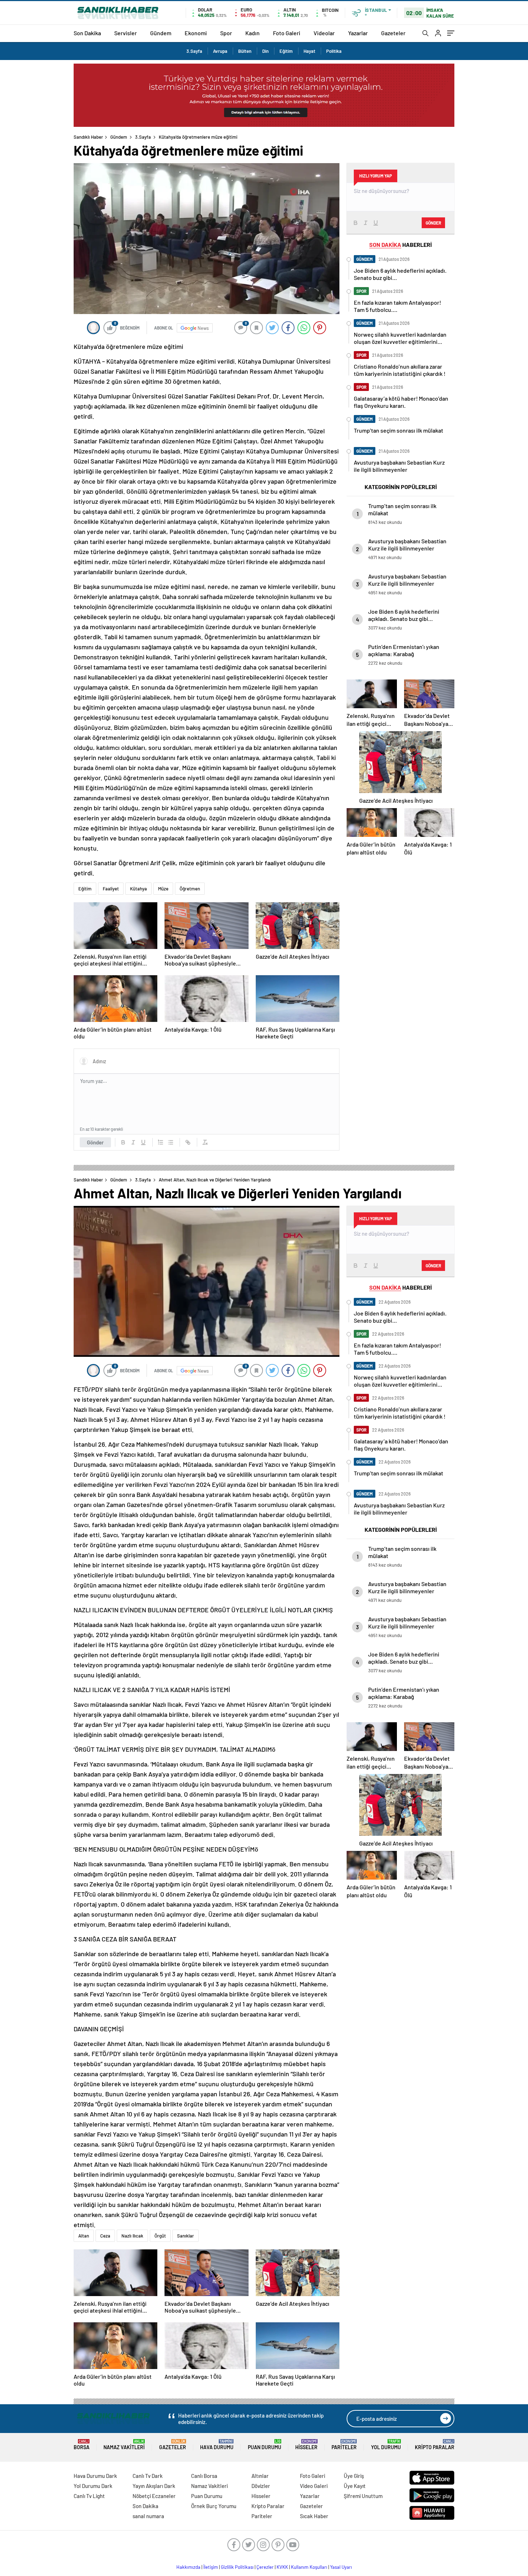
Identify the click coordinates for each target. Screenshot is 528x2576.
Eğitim (286, 51)
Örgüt (160, 2236)
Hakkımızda (188, 2567)
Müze (163, 889)
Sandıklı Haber (88, 137)
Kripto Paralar (435, 2445)
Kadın (253, 33)
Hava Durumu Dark (95, 2476)
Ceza (105, 2236)
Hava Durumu (217, 2445)
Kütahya (138, 889)
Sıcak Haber (314, 2516)
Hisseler (306, 2445)
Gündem (161, 33)
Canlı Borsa (204, 2476)
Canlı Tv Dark (148, 2476)
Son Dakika (87, 33)
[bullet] (171, 1142)
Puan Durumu (265, 2445)
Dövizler (261, 2486)
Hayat (309, 51)
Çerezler (265, 2567)
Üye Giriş (354, 2476)
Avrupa (220, 51)
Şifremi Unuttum (363, 2496)
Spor (226, 33)
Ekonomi (196, 33)
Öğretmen (190, 889)
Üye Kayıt (355, 2486)
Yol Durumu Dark (93, 2486)
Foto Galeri (287, 33)
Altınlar (260, 2476)
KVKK (282, 2567)
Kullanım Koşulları (309, 2567)
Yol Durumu (386, 2445)
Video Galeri (314, 2486)
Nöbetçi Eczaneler (154, 2496)
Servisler (126, 33)
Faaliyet (111, 889)
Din (265, 51)
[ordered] (161, 1142)
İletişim (211, 2567)
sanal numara (148, 2516)
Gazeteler (393, 33)
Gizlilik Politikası (237, 2567)
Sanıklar (186, 2236)
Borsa (82, 2445)
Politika (334, 51)
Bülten (245, 51)
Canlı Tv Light (89, 2496)
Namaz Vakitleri (124, 2445)
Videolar (324, 33)
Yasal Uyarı (341, 2567)
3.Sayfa (194, 51)
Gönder (95, 1142)
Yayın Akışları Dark (154, 2486)
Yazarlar (358, 33)
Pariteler (344, 2445)
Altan (84, 2236)
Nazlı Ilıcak (132, 2236)
